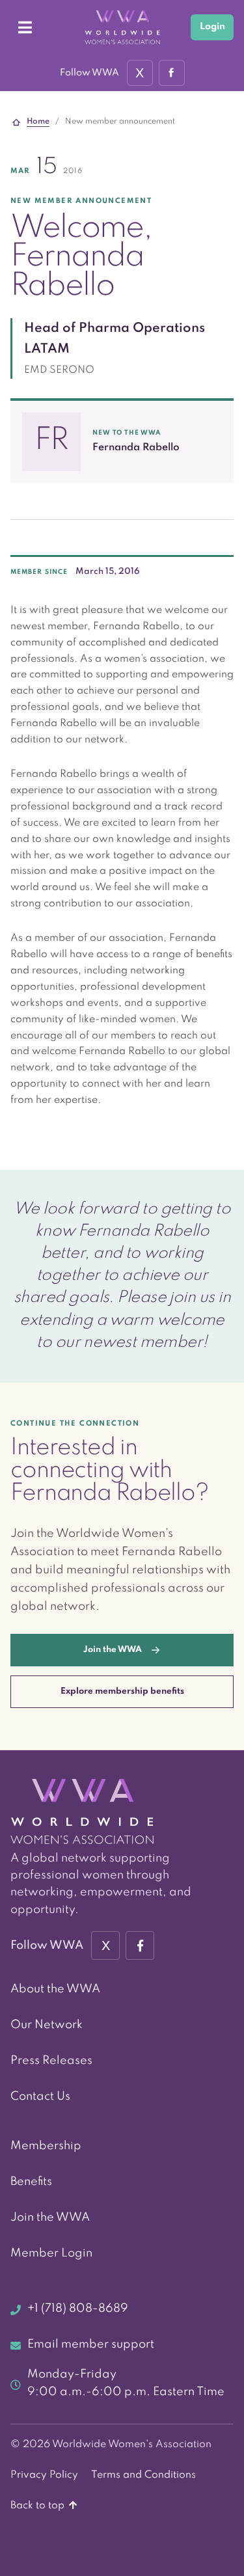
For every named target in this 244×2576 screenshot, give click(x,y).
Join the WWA (50, 2217)
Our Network (47, 2025)
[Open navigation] (25, 27)
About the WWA (55, 1989)
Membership (46, 2146)
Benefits (31, 2182)
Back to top (39, 2506)
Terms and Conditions (143, 2475)
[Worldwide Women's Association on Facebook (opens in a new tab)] (140, 1946)
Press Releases (51, 2061)
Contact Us (40, 2096)
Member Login (51, 2253)
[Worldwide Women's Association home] (122, 28)
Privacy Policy (44, 2475)
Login (212, 27)
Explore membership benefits (122, 1691)
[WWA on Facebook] (172, 73)
